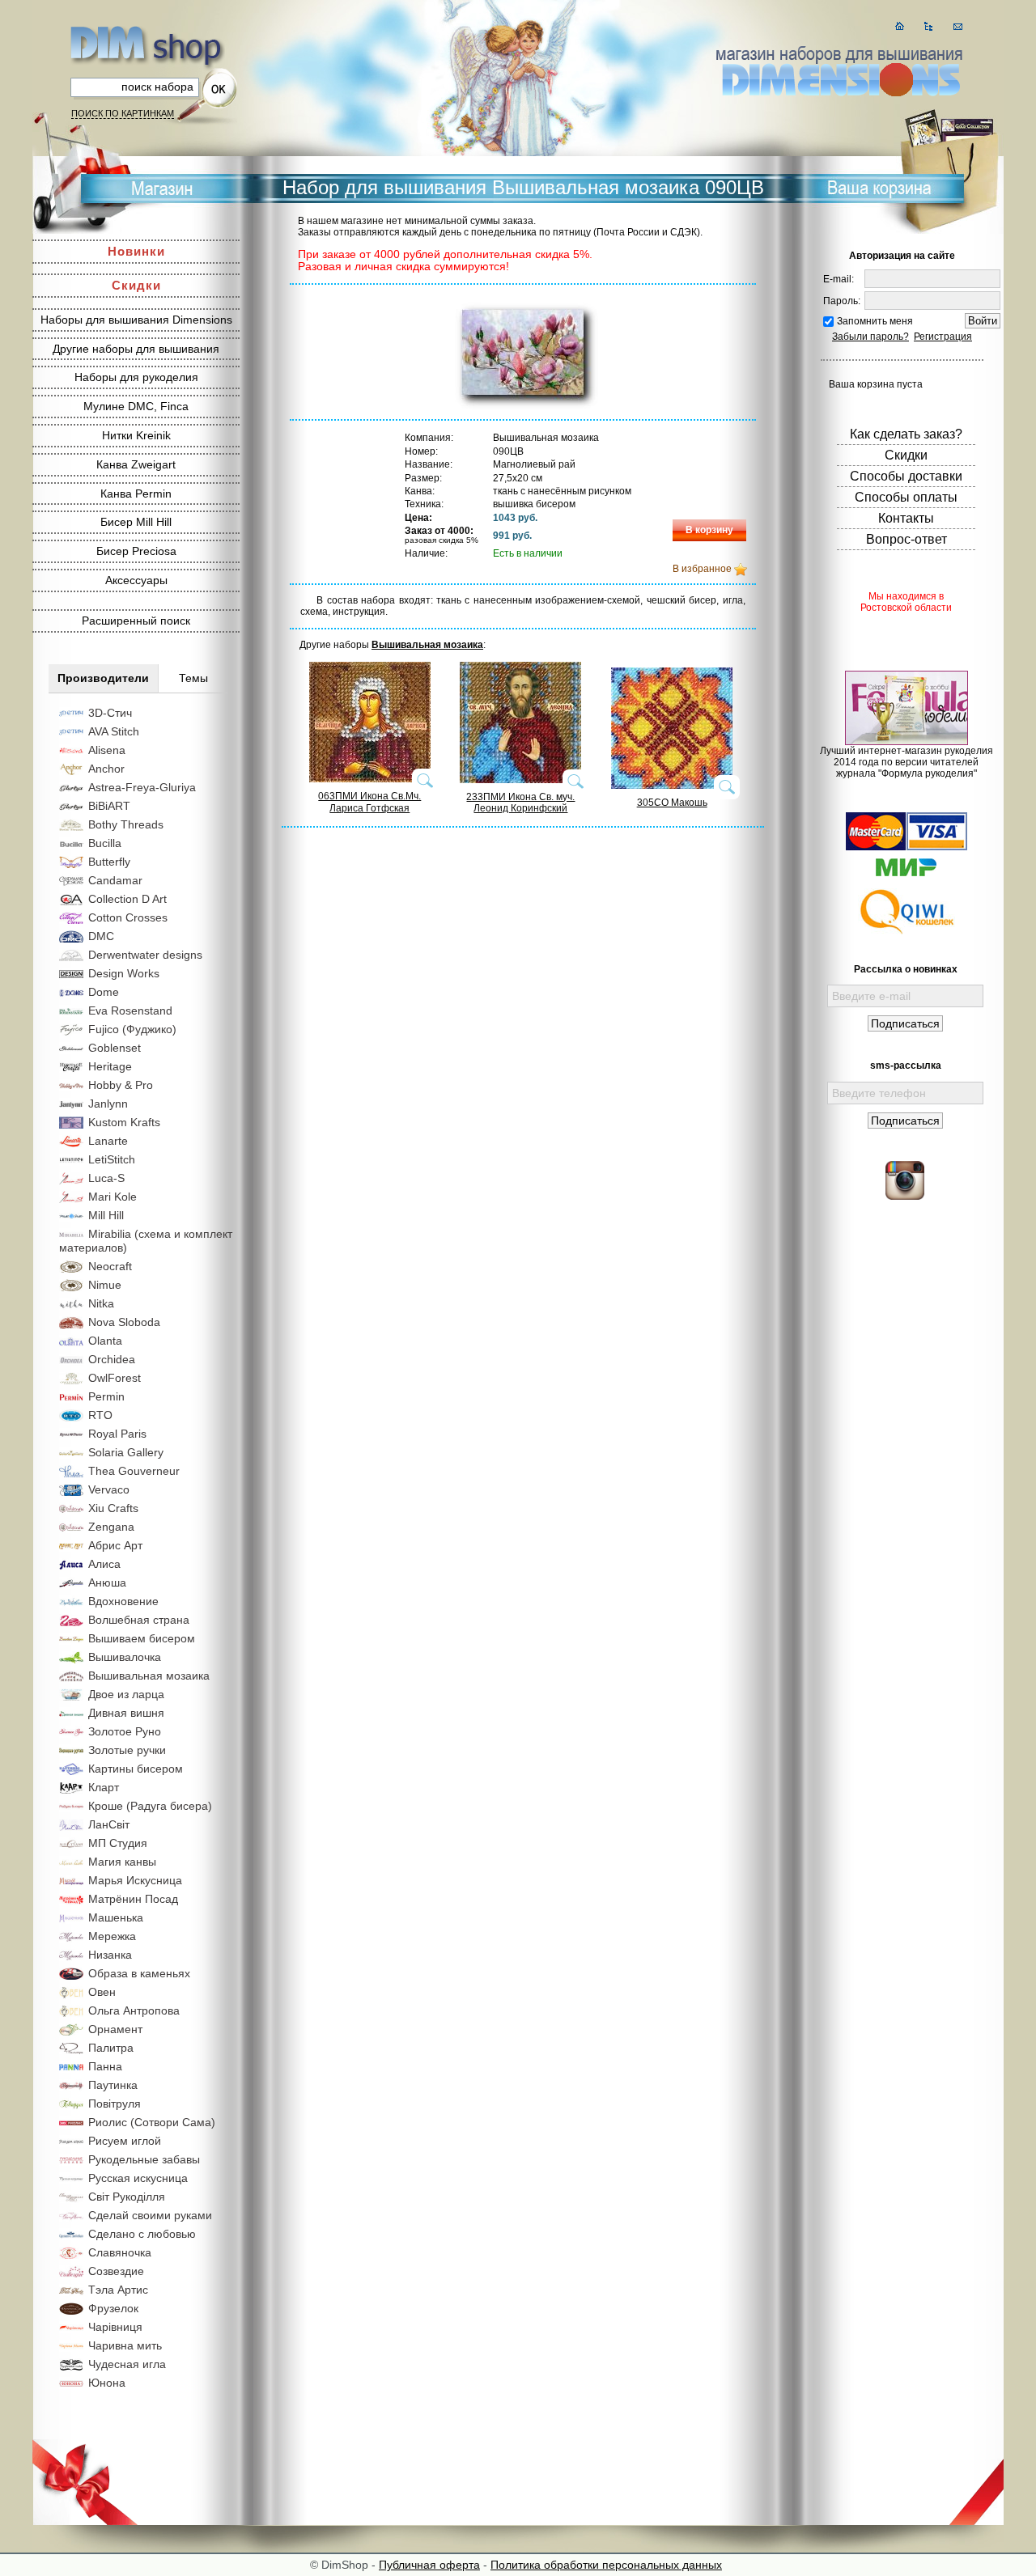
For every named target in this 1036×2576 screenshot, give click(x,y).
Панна (105, 2066)
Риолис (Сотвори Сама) (152, 2122)
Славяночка (120, 2252)
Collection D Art (127, 899)
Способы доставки (906, 476)
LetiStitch (112, 1159)
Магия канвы (122, 1862)
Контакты (906, 518)
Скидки (136, 285)
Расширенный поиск (136, 621)
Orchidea (112, 1359)
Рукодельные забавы (144, 2159)
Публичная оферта (429, 2565)
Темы (193, 678)
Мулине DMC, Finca (136, 406)
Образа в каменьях (139, 1973)
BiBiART (109, 806)
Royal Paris (117, 1434)
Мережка (112, 1936)
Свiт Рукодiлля (127, 2197)
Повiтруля (115, 2104)
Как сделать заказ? (906, 434)
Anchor (106, 769)
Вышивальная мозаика (149, 1676)
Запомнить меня (875, 321)
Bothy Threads (126, 824)
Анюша (107, 1582)
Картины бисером (136, 1769)
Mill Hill (106, 1215)
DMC (101, 936)
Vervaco (109, 1489)
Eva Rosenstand (130, 1010)
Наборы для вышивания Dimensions (136, 320)
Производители (103, 678)
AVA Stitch (114, 731)
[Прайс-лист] (929, 26)
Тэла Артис (118, 2290)
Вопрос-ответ (906, 539)
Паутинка (113, 2085)
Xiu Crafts (113, 1508)
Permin (106, 1396)
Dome (104, 992)
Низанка (110, 1955)
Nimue (105, 1285)
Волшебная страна (139, 1620)
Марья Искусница (135, 1880)
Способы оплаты (906, 497)
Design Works (124, 973)
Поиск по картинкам (123, 113)
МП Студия (118, 1843)
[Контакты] (958, 26)
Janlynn (108, 1104)
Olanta (105, 1341)
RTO (100, 1415)
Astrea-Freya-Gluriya (142, 787)
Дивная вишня (126, 1713)
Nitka (101, 1303)
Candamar (115, 880)
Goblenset (115, 1048)
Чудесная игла (127, 2364)
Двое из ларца (126, 1694)
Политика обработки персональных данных (606, 2565)
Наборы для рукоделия (136, 377)
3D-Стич (110, 713)
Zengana (111, 1527)
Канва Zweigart (136, 464)
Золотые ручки (127, 1750)
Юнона (107, 2383)
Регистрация (943, 337)
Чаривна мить (125, 2345)
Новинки (136, 251)
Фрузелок (113, 2308)
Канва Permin (136, 494)
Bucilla (105, 843)
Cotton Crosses (128, 917)
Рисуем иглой (125, 2141)
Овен (102, 1992)
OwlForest (115, 1378)
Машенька (116, 1917)
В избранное (702, 569)
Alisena (107, 750)
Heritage (110, 1066)
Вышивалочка (125, 1657)
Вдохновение (123, 1601)
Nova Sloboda (124, 1322)
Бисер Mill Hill (136, 522)
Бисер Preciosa (136, 551)
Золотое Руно (125, 1731)
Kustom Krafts (124, 1122)
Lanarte (108, 1141)
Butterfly (109, 862)
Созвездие (116, 2271)
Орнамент (115, 2029)
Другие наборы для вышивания (136, 349)
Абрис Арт (115, 1545)
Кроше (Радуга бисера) (150, 1806)
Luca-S (106, 1178)
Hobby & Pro (121, 1085)
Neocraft (110, 1266)
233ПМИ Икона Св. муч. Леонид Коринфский (520, 803)
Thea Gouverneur (134, 1471)
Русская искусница (138, 2178)
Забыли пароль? (870, 337)
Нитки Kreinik (136, 435)
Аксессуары (136, 580)
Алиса (104, 1564)
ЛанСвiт (109, 1824)
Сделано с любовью (142, 2234)
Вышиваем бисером (142, 1638)
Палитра (111, 2048)
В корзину (709, 530)
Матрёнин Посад (133, 1899)
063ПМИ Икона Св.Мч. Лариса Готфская (369, 802)
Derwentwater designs (145, 955)
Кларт (104, 1787)
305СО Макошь (672, 803)
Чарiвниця (115, 2327)
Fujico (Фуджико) (132, 1029)
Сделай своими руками (150, 2215)
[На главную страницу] (900, 26)
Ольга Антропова (134, 2010)
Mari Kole (113, 1197)
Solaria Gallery (126, 1452)
